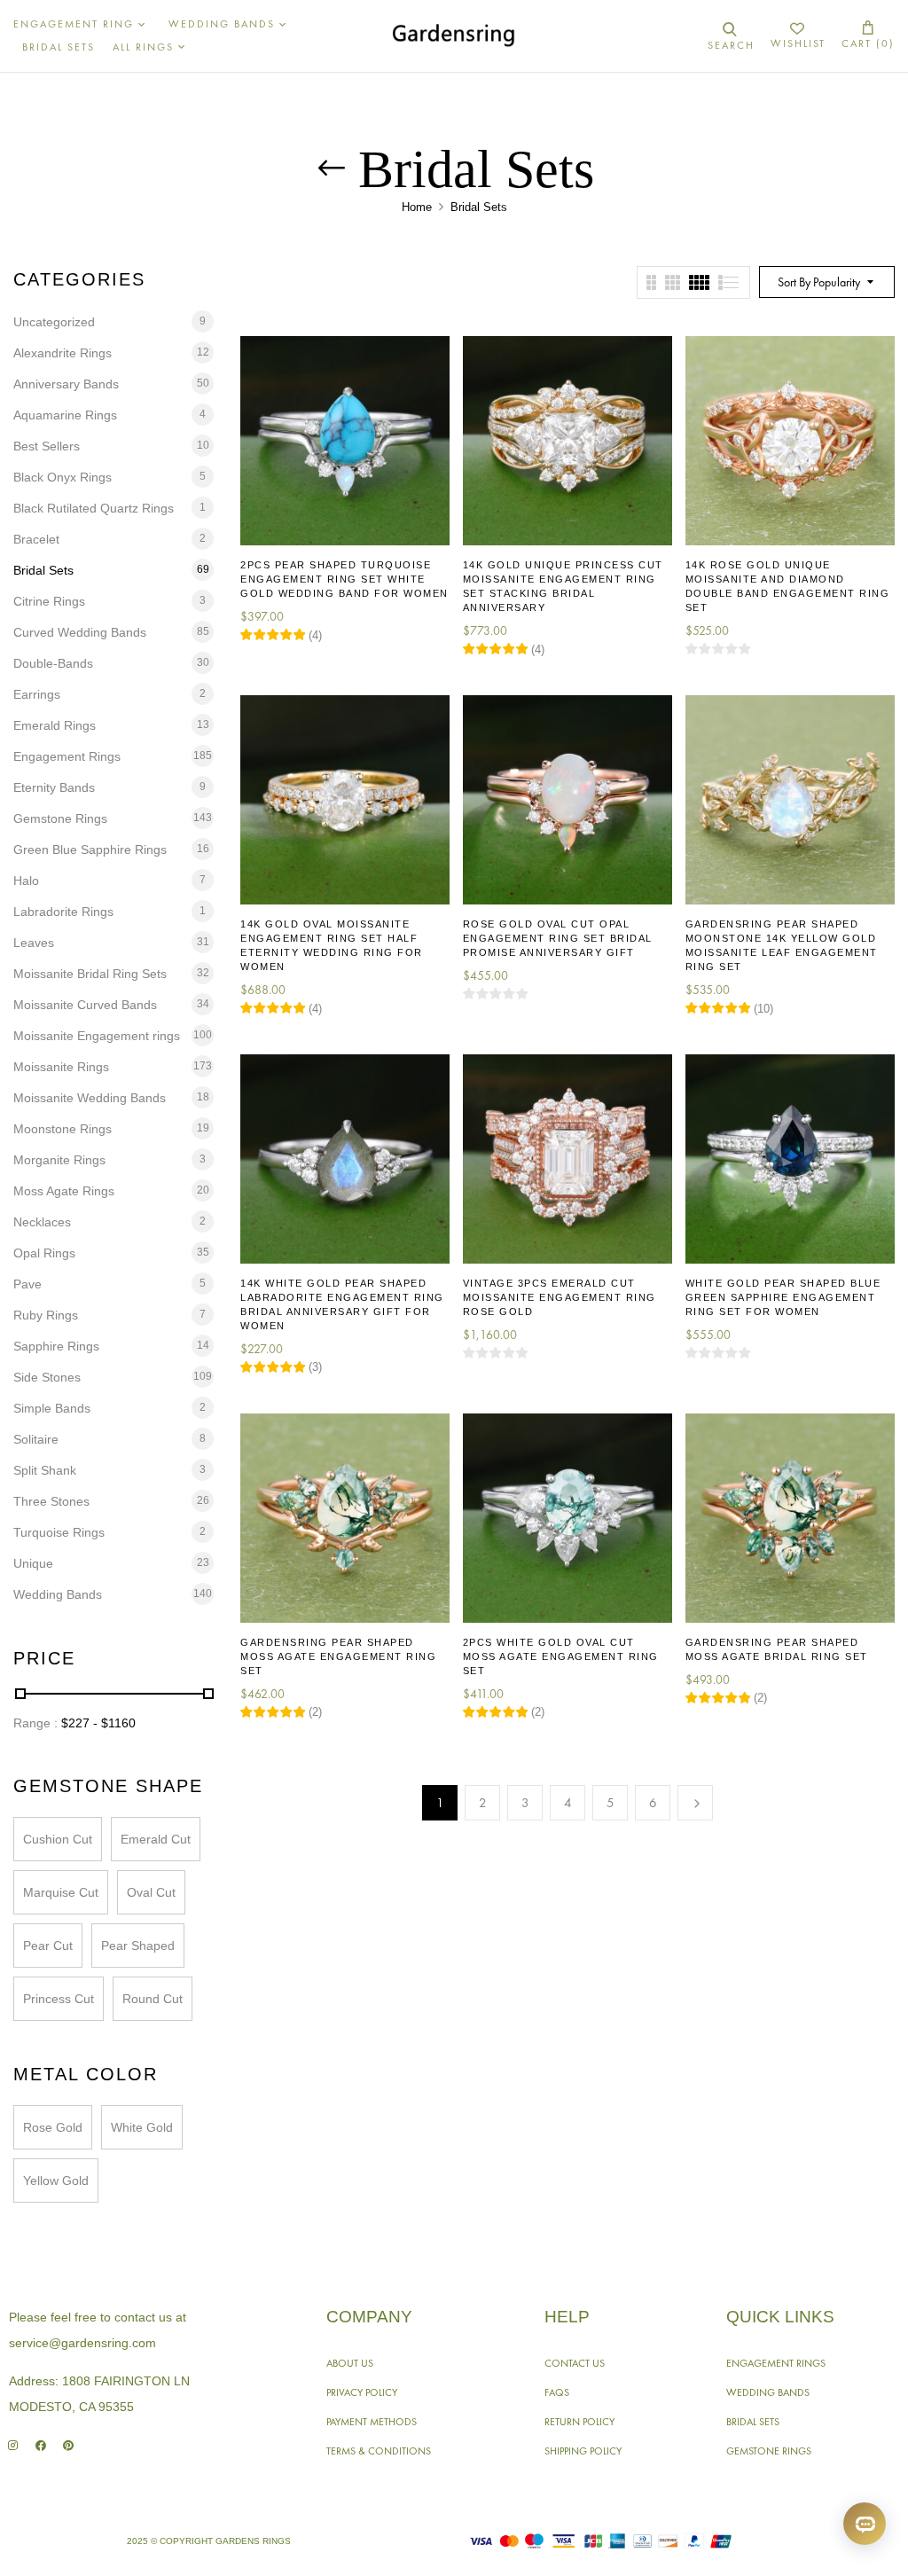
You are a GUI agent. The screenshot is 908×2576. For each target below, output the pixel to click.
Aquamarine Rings (65, 415)
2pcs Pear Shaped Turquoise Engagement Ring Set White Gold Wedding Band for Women (344, 579)
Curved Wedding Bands (80, 632)
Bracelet (36, 539)
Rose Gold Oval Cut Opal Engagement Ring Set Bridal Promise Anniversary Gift (558, 938)
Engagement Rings (67, 756)
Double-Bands (53, 663)
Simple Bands (52, 1408)
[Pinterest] (68, 2445)
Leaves (34, 943)
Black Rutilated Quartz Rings (94, 508)
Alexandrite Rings (63, 353)
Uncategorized (54, 322)
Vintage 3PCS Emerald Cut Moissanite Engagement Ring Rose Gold (560, 1297)
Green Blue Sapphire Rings (90, 850)
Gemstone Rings (60, 818)
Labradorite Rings (63, 912)
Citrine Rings (49, 601)
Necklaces (42, 1222)
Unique (33, 1563)
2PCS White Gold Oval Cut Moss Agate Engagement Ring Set (561, 1656)
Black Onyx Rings (63, 477)
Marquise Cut (61, 1892)
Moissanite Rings (61, 1067)
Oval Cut (151, 1892)
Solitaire (36, 1439)
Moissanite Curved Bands (85, 1005)
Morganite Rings (59, 1160)
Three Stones (51, 1501)
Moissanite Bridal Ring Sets (90, 974)
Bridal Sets (43, 570)
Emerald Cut (156, 1839)
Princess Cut (59, 1999)
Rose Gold (53, 2127)
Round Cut (153, 1999)
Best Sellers (47, 446)
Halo (26, 881)
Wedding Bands (58, 1594)
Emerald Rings (55, 725)
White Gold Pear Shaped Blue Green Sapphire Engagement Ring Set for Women (783, 1297)
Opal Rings (44, 1253)
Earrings (37, 694)
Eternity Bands (54, 787)
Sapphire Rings (56, 1346)
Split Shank (45, 1470)
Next (695, 1803)
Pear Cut (48, 1946)
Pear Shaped (138, 1946)
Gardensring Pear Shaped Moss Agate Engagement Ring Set (338, 1656)
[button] (868, 36)
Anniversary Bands (66, 384)
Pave (27, 1284)
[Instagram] (13, 2445)
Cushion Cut (58, 1839)
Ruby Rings (46, 1315)
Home (417, 207)
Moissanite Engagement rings (97, 1036)
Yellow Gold (56, 2181)
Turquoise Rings (59, 1532)
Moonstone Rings (63, 1129)
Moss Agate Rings (64, 1191)
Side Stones (47, 1377)
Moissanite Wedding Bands (90, 1098)
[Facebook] (40, 2445)
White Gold (142, 2127)
